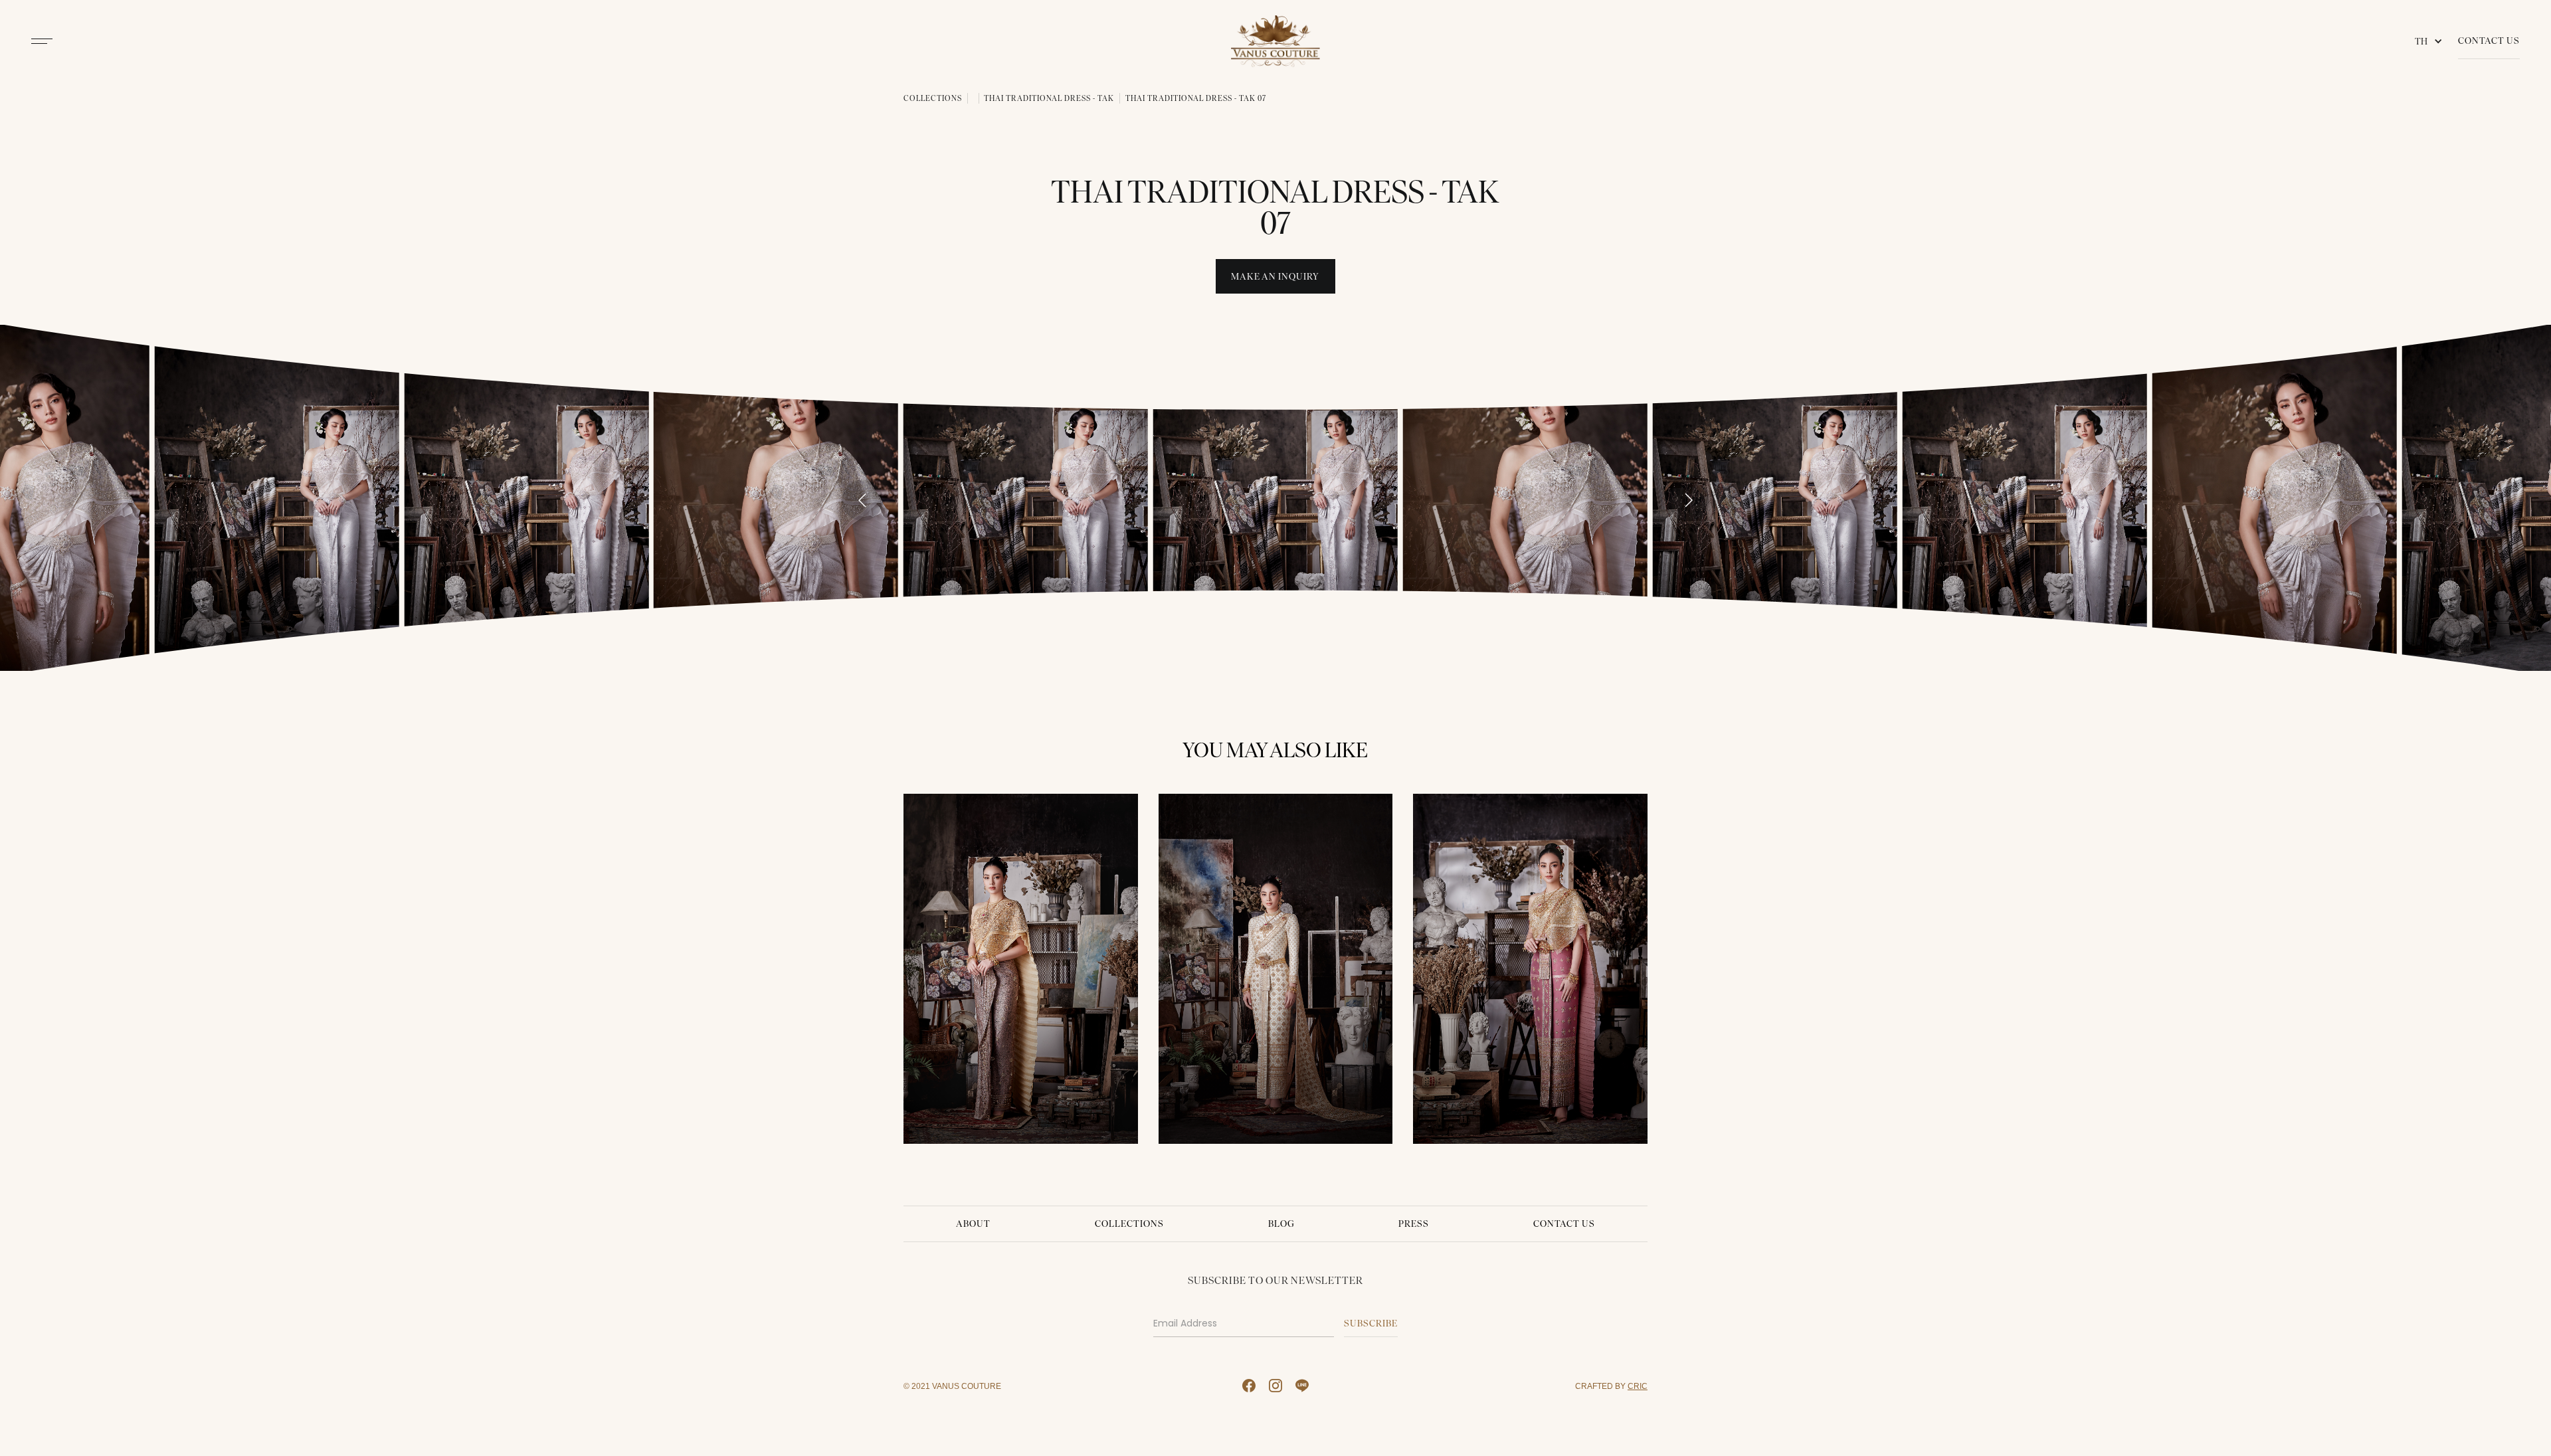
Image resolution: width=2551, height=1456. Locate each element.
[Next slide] (1689, 500)
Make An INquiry (1275, 277)
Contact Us (2489, 41)
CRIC (1638, 1386)
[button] (2431, 41)
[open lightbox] (276, 498)
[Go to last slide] (862, 500)
